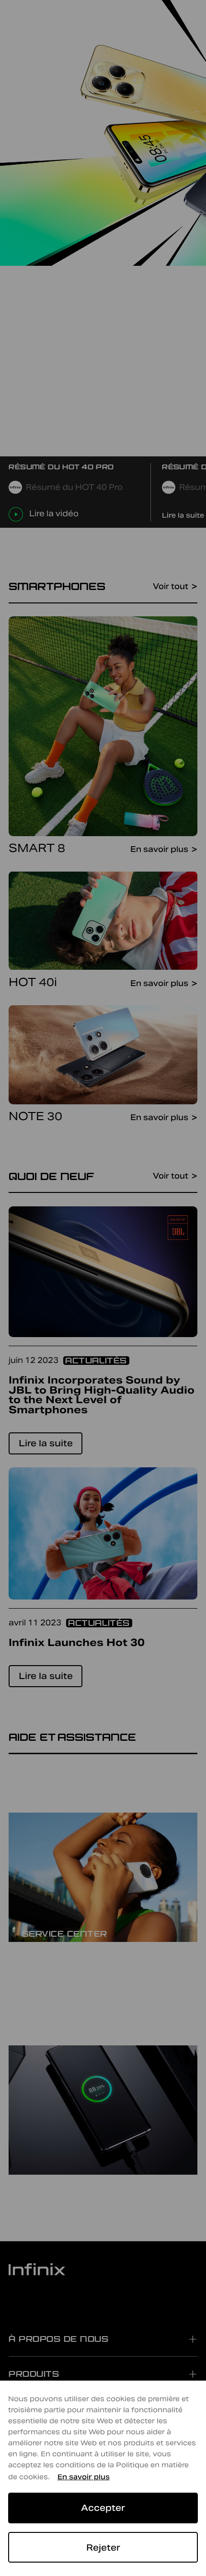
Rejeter (103, 2548)
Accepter (103, 2508)
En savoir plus (84, 2477)
